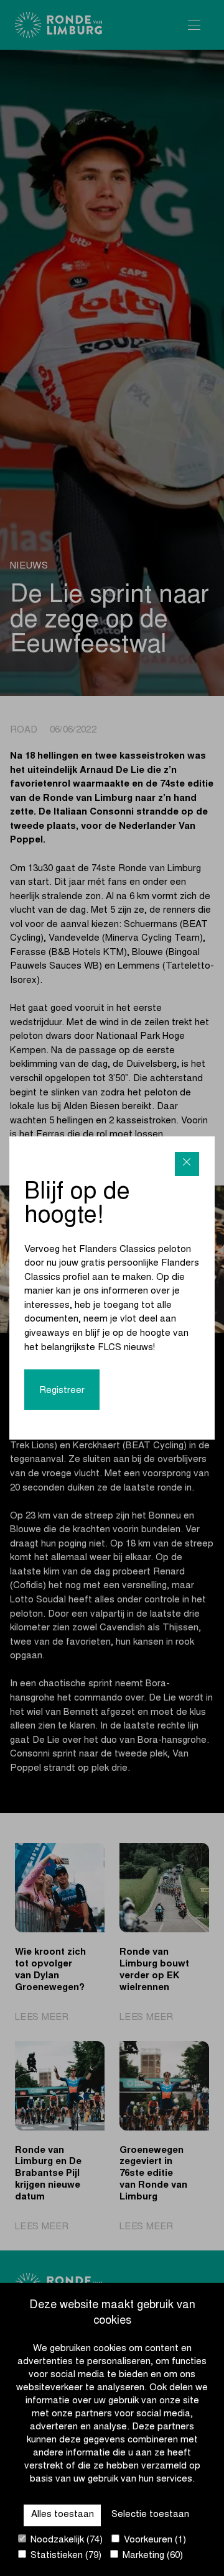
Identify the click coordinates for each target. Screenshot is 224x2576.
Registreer (62, 1391)
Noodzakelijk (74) (65, 2540)
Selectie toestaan (150, 2515)
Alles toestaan (63, 2515)
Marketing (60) (152, 2556)
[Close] (187, 1164)
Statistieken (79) (65, 2556)
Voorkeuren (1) (154, 2540)
